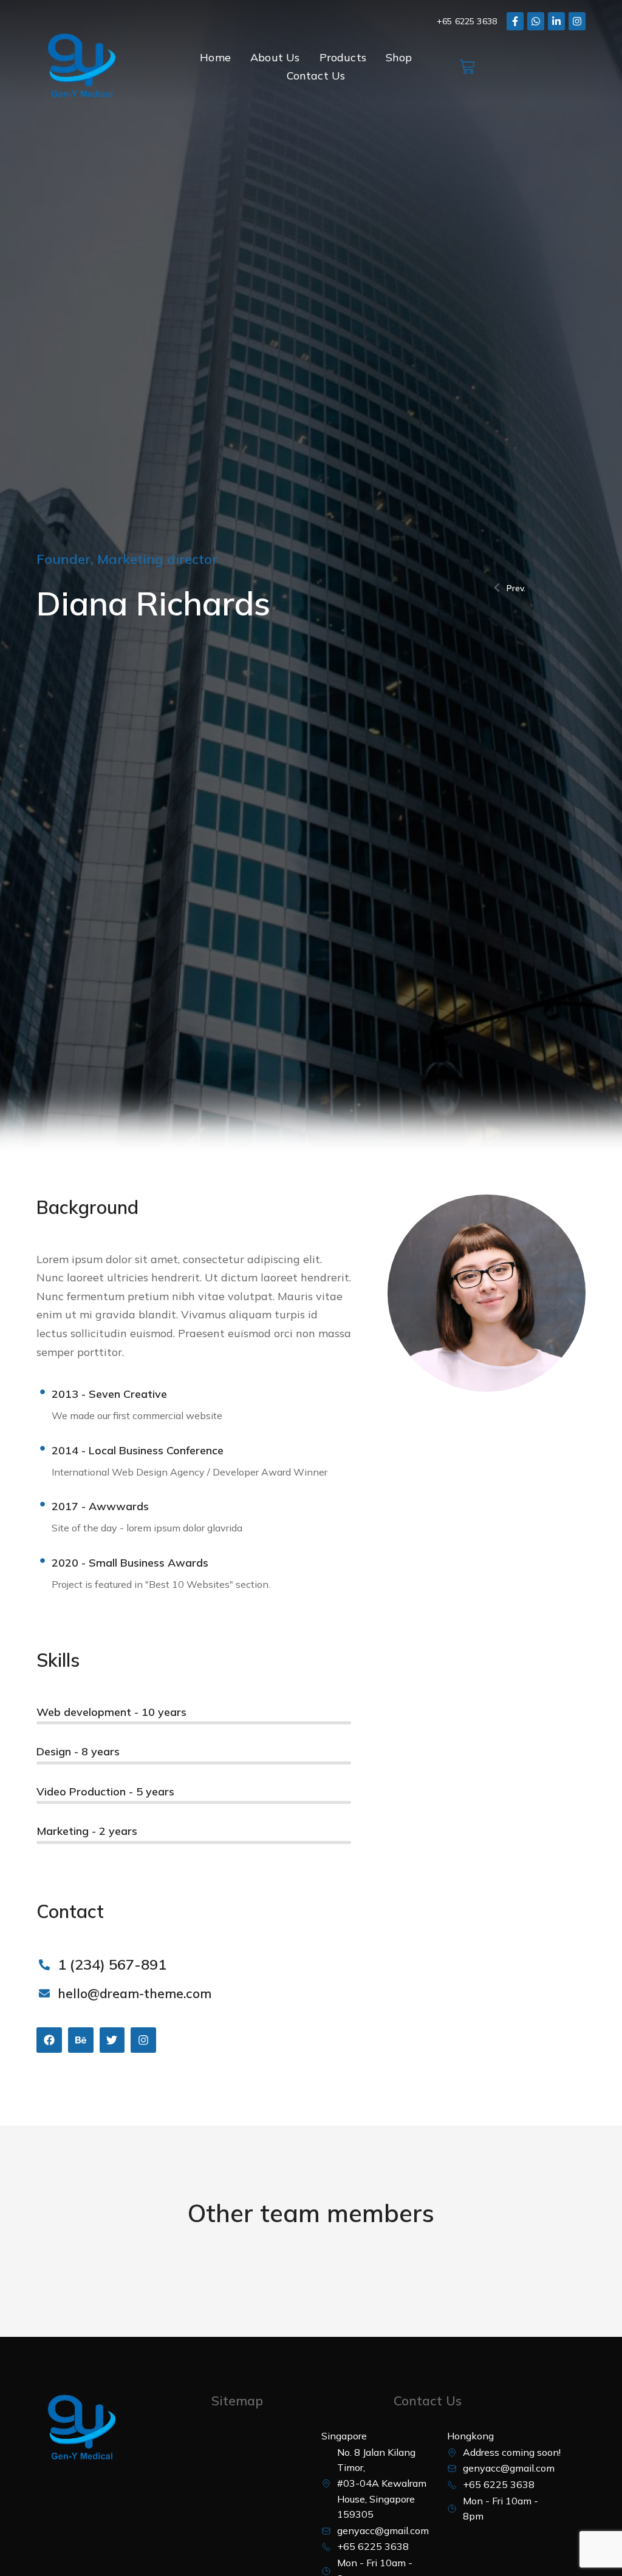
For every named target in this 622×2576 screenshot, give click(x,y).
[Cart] (467, 67)
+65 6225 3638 (467, 21)
